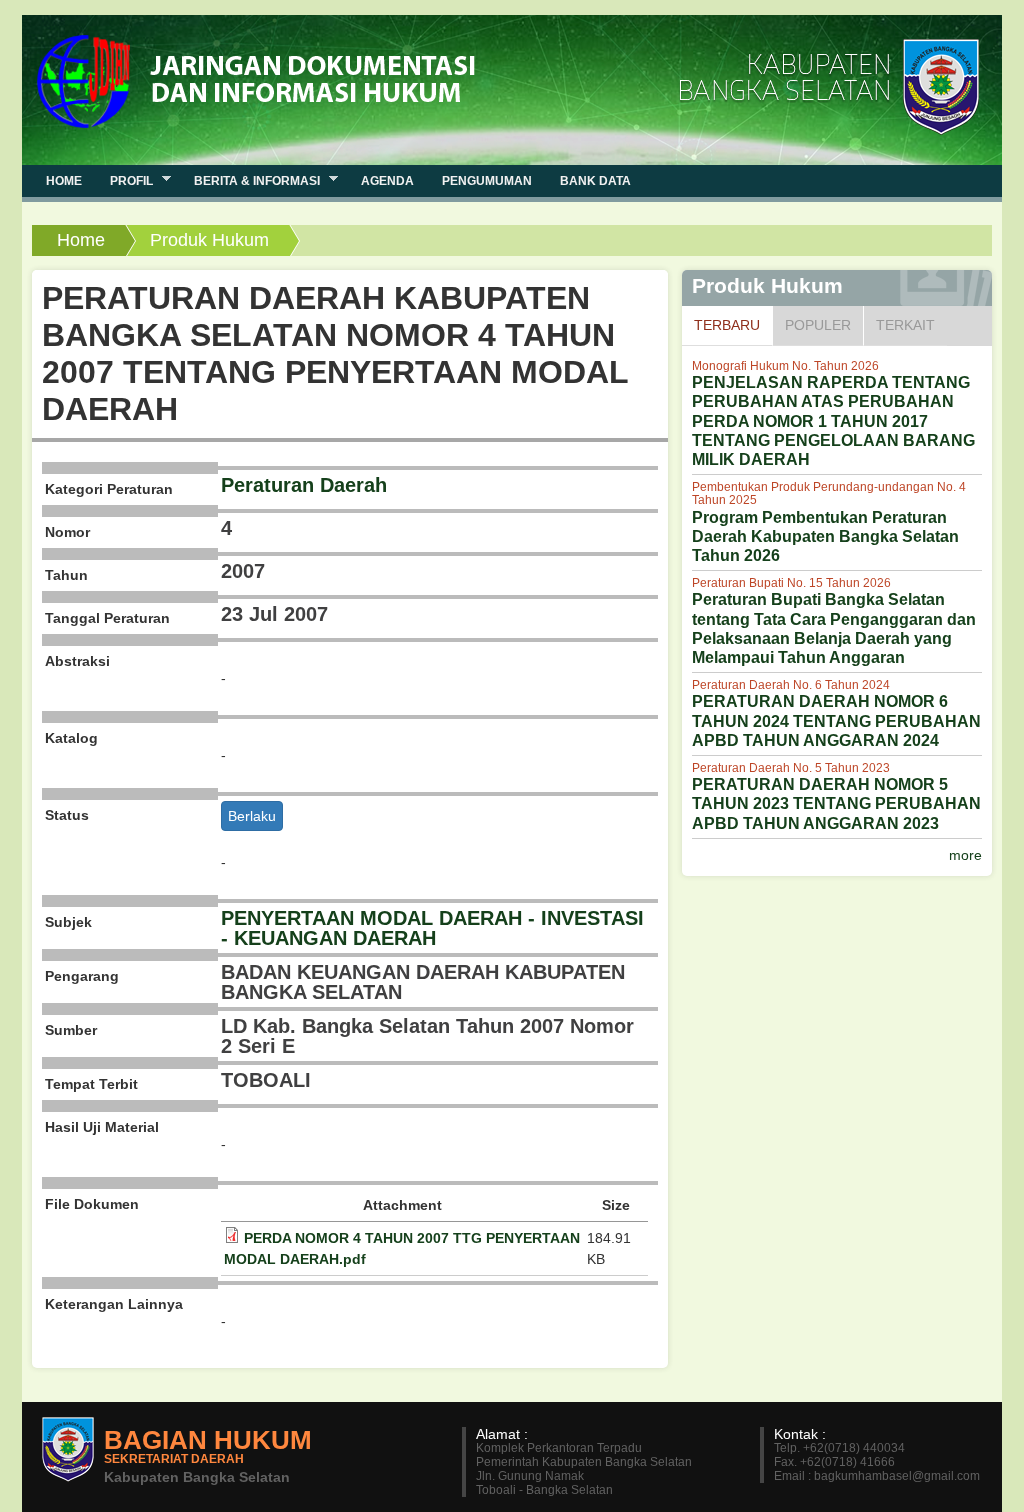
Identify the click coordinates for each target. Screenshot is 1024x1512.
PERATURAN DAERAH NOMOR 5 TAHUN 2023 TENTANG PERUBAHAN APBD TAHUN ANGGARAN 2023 (836, 803)
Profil (124, 180)
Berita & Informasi (250, 180)
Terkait (905, 325)
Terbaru (733, 325)
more (965, 855)
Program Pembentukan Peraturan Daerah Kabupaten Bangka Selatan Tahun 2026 (825, 536)
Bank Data (595, 181)
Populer (818, 325)
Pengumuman (487, 181)
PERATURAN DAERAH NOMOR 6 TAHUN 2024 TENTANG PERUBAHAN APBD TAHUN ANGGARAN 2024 (836, 720)
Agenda (387, 181)
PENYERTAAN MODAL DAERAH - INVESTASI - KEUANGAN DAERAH (432, 928)
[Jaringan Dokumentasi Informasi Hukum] (261, 71)
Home (81, 240)
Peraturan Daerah (304, 485)
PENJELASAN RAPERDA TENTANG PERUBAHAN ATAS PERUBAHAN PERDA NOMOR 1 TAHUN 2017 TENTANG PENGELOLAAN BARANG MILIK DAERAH (833, 421)
